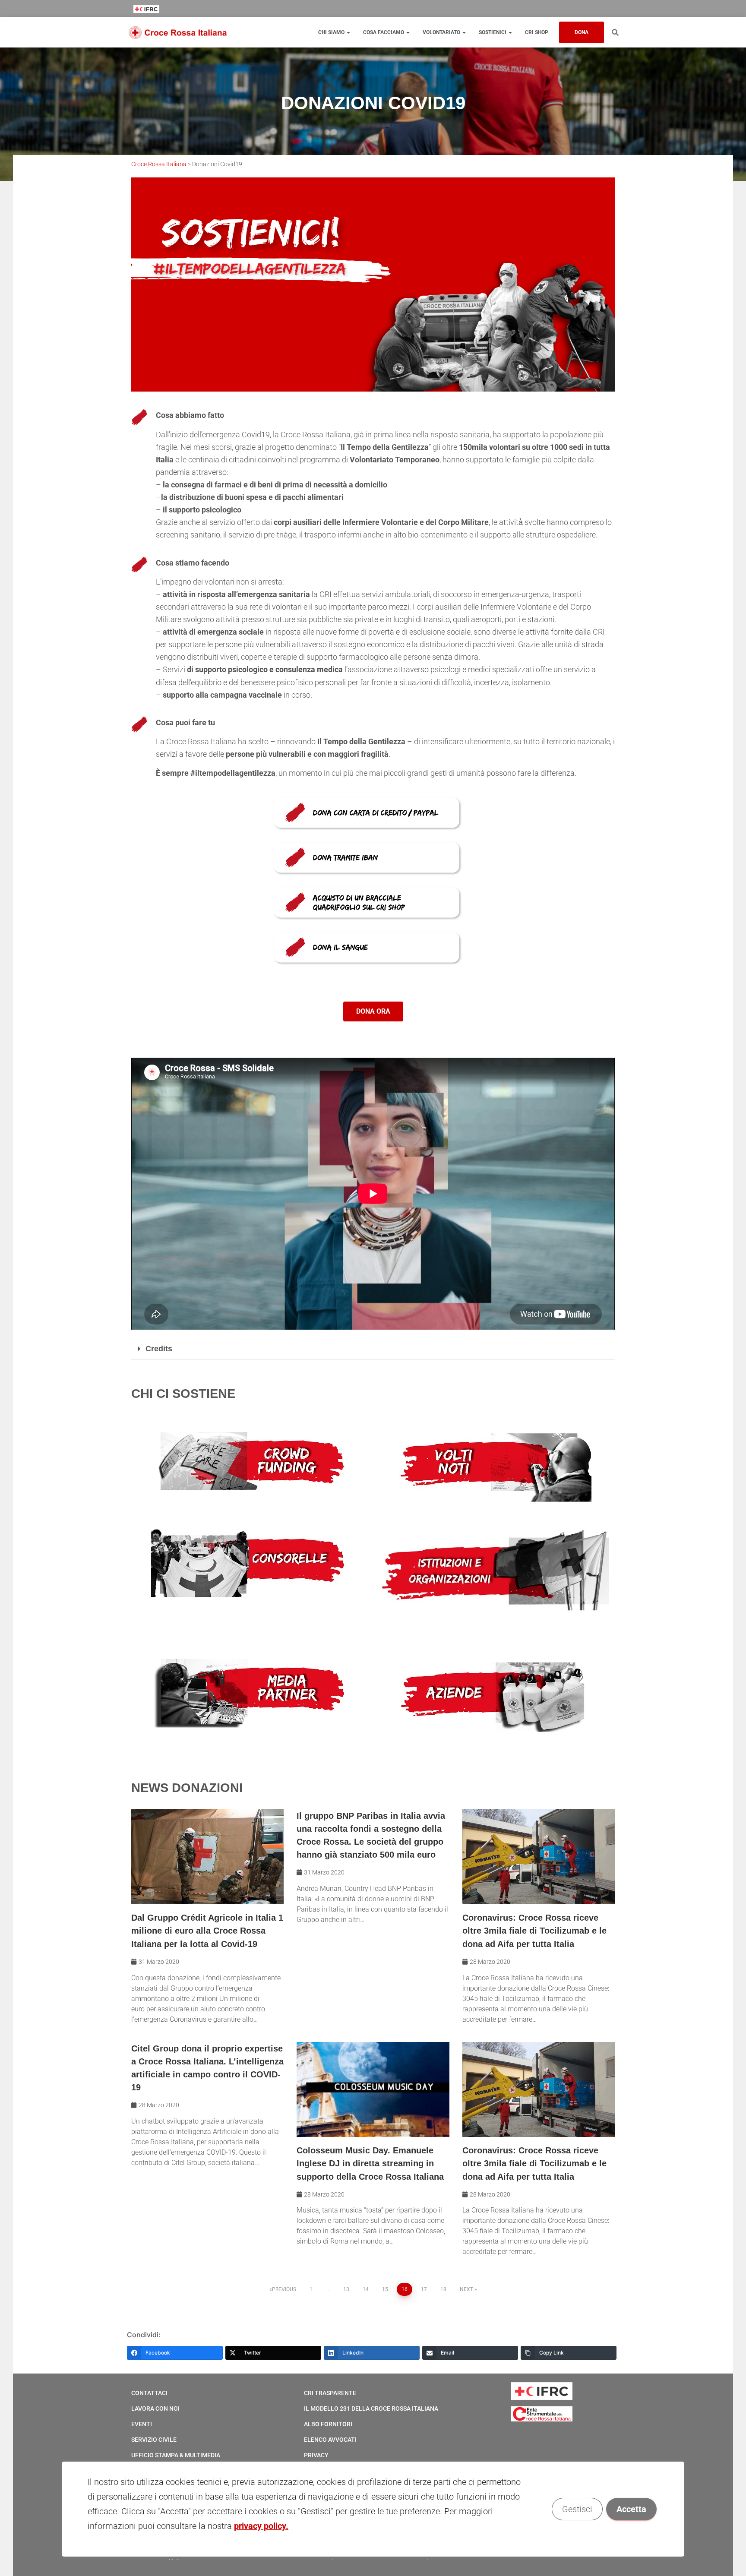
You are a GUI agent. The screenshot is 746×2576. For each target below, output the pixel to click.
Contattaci (149, 2393)
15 (385, 2289)
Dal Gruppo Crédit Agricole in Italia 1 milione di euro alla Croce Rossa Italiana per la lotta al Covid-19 (207, 1931)
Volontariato (442, 32)
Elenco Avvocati (330, 2440)
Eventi (142, 2424)
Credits (159, 1349)
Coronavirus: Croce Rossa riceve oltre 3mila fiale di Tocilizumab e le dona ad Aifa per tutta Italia (534, 1931)
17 (424, 2289)
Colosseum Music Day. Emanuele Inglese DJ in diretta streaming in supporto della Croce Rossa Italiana (370, 2163)
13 (346, 2289)
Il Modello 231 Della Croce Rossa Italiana (371, 2408)
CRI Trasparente (330, 2393)
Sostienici (493, 32)
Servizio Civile (154, 2440)
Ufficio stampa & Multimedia (176, 2455)
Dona (582, 32)
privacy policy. (261, 2526)
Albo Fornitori (328, 2424)
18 (443, 2289)
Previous (284, 2289)
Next (466, 2289)
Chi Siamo (332, 32)
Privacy (316, 2455)
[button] (373, 1349)
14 (366, 2289)
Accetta (631, 2509)
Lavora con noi (155, 2408)
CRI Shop (537, 32)
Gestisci (577, 2509)
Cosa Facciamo (384, 32)
